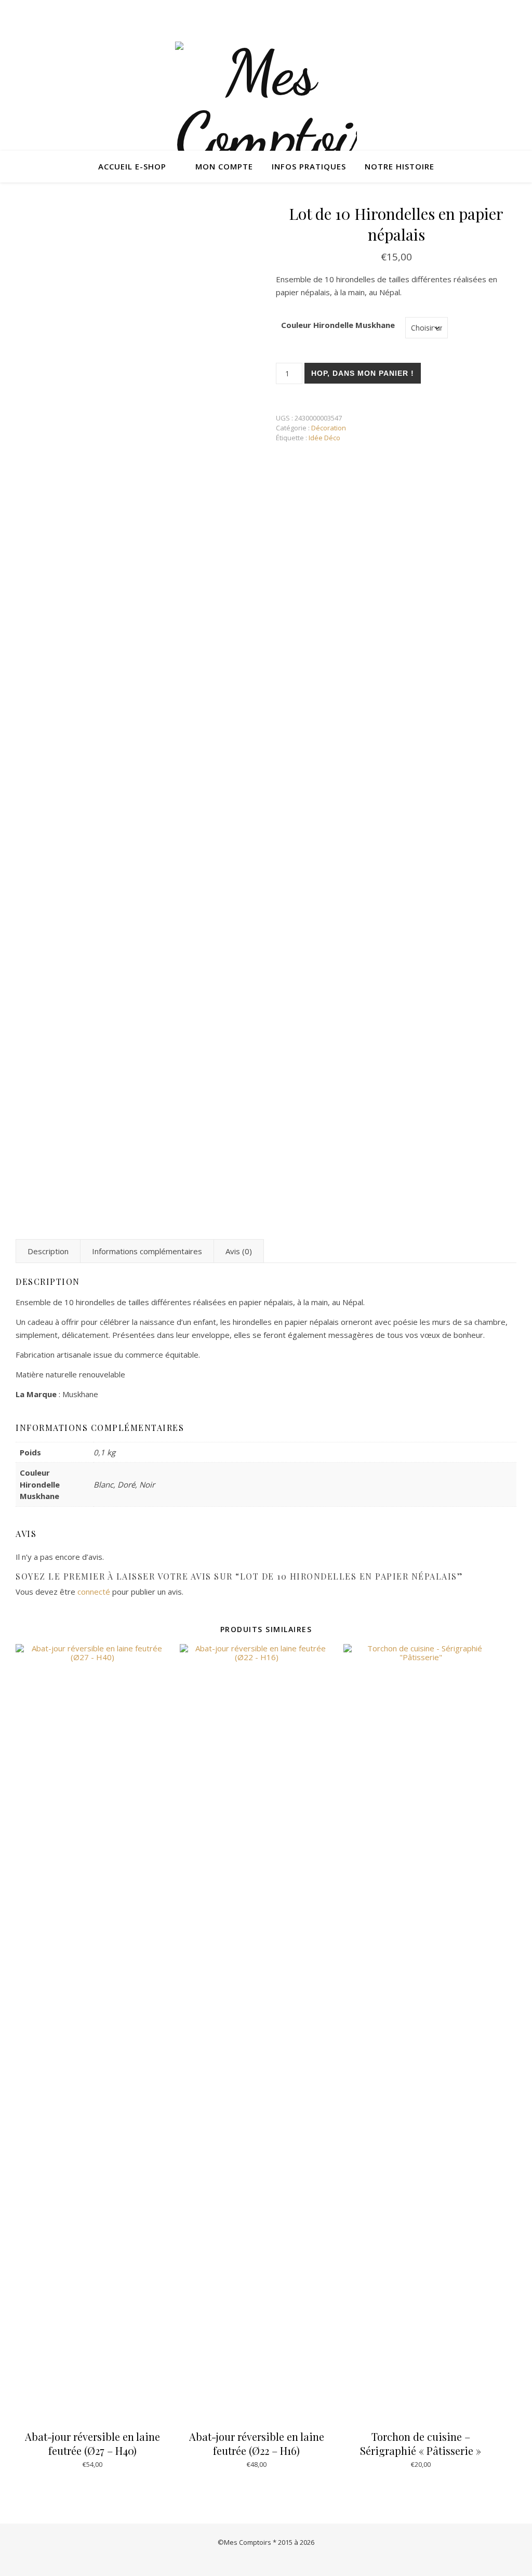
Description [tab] (48, 1251)
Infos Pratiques (309, 166)
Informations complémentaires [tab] (147, 1251)
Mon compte (224, 166)
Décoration (329, 428)
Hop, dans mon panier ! (363, 373)
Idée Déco (324, 438)
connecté (94, 1592)
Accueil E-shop (132, 166)
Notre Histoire (400, 166)
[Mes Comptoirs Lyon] (266, 135)
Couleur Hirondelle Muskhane (338, 325)
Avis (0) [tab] (239, 1251)
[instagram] (500, 13)
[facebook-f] (514, 13)
